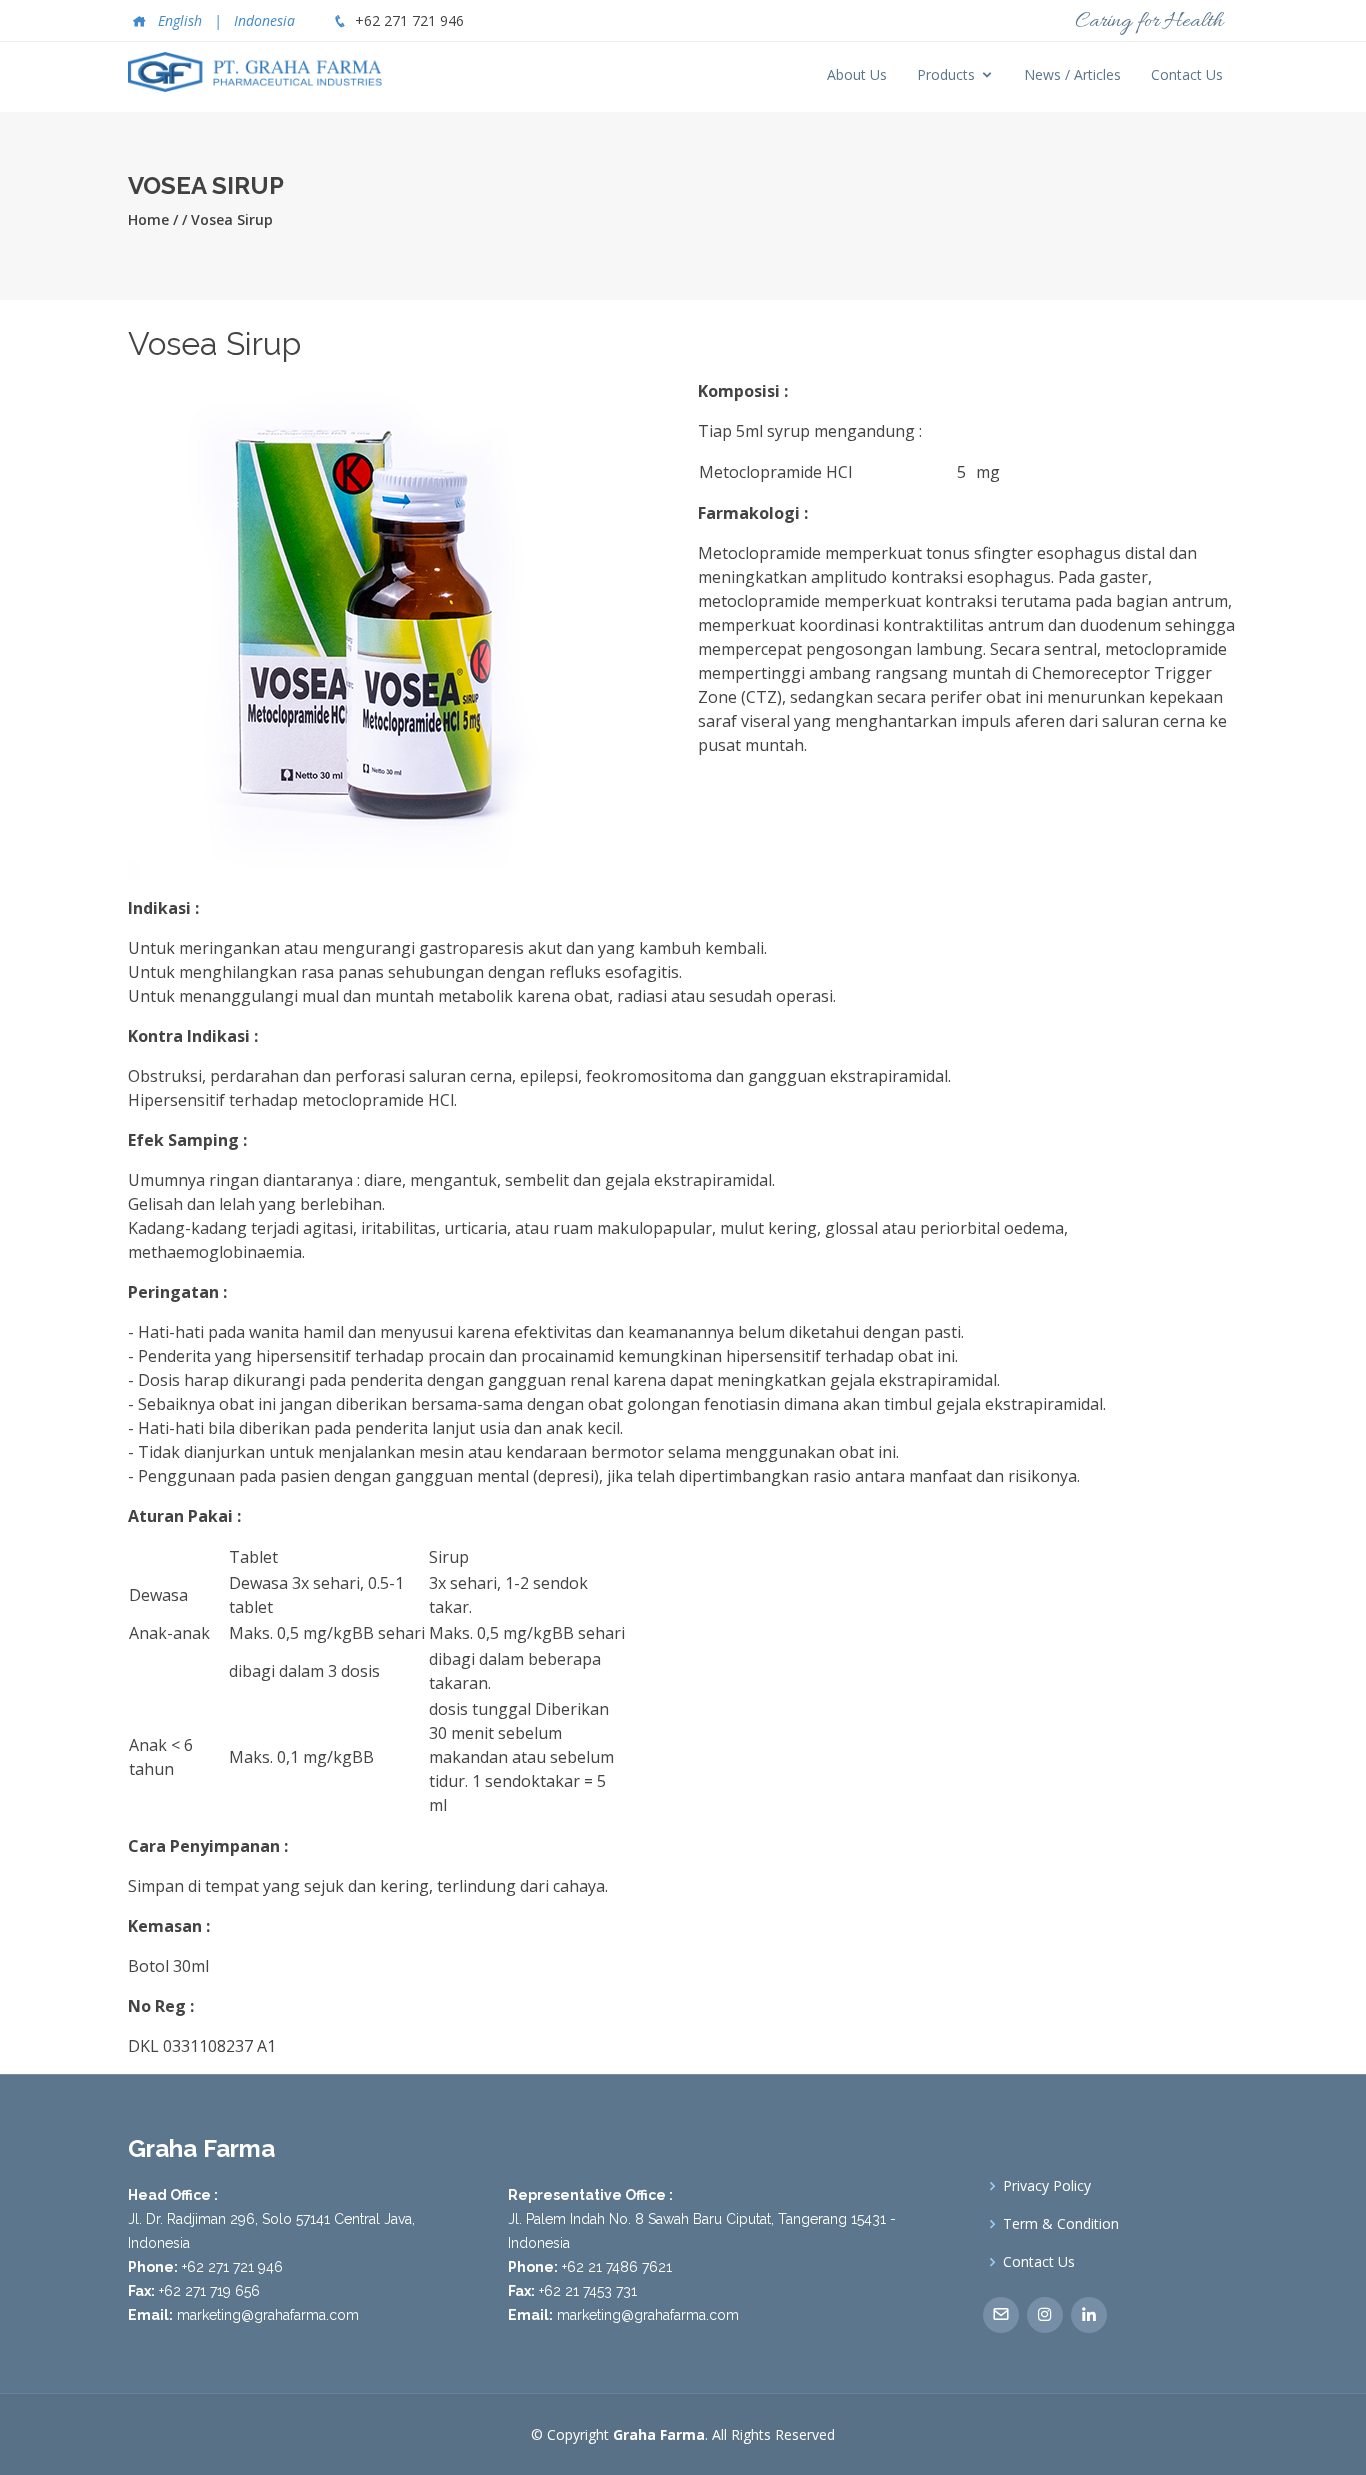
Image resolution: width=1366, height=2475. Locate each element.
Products (946, 74)
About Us (857, 74)
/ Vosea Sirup (227, 219)
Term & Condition (1061, 2224)
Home (148, 219)
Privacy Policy (1047, 2186)
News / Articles (1072, 74)
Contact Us (1187, 74)
